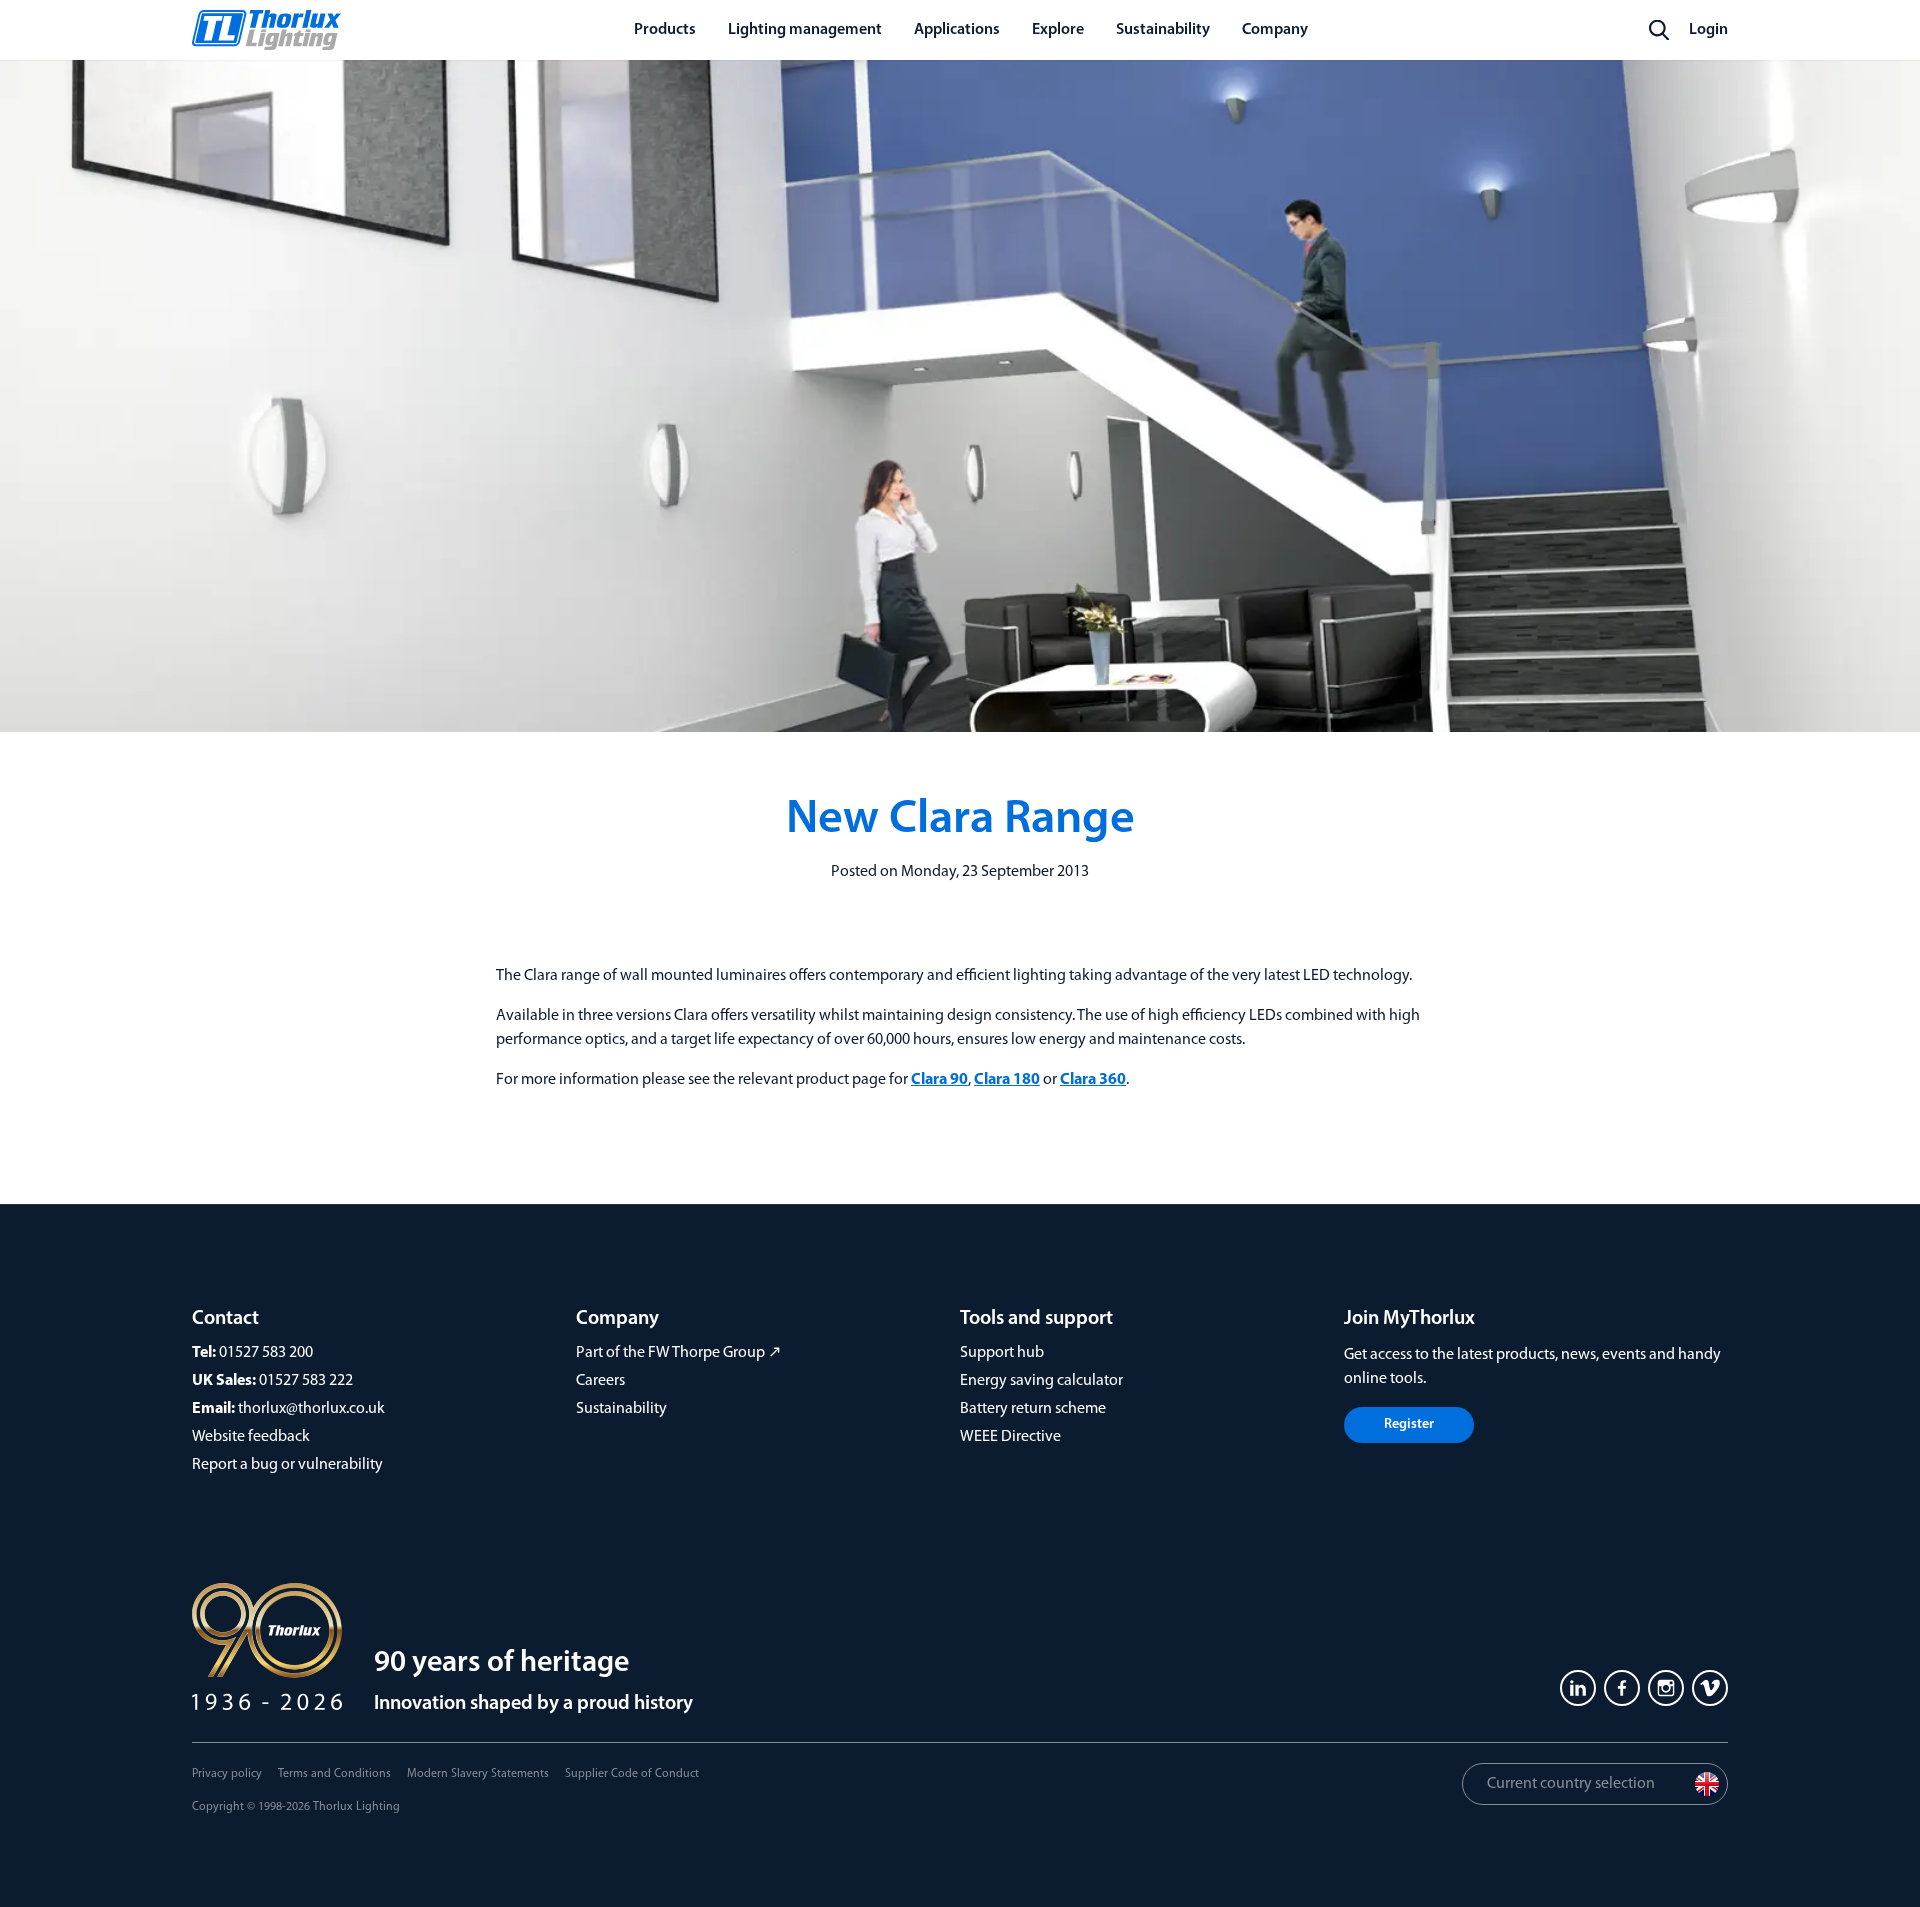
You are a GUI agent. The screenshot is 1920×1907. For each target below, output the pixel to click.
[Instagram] (1666, 1688)
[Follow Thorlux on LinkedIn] (1578, 1688)
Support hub (1002, 1353)
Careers (600, 1381)
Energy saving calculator (1041, 1381)
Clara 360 (1093, 1080)
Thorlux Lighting (356, 1807)
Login (1708, 30)
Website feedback (251, 1437)
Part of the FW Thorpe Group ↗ (678, 1353)
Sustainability (621, 1409)
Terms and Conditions (334, 1774)
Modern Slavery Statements (478, 1774)
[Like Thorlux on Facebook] (1622, 1688)
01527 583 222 (306, 1381)
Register (1409, 1424)
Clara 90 (939, 1080)
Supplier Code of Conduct (632, 1774)
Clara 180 (1007, 1080)
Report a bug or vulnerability (287, 1465)
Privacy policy (227, 1774)
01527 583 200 (266, 1353)
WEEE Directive (1010, 1437)
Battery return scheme (1033, 1409)
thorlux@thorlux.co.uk (311, 1409)
